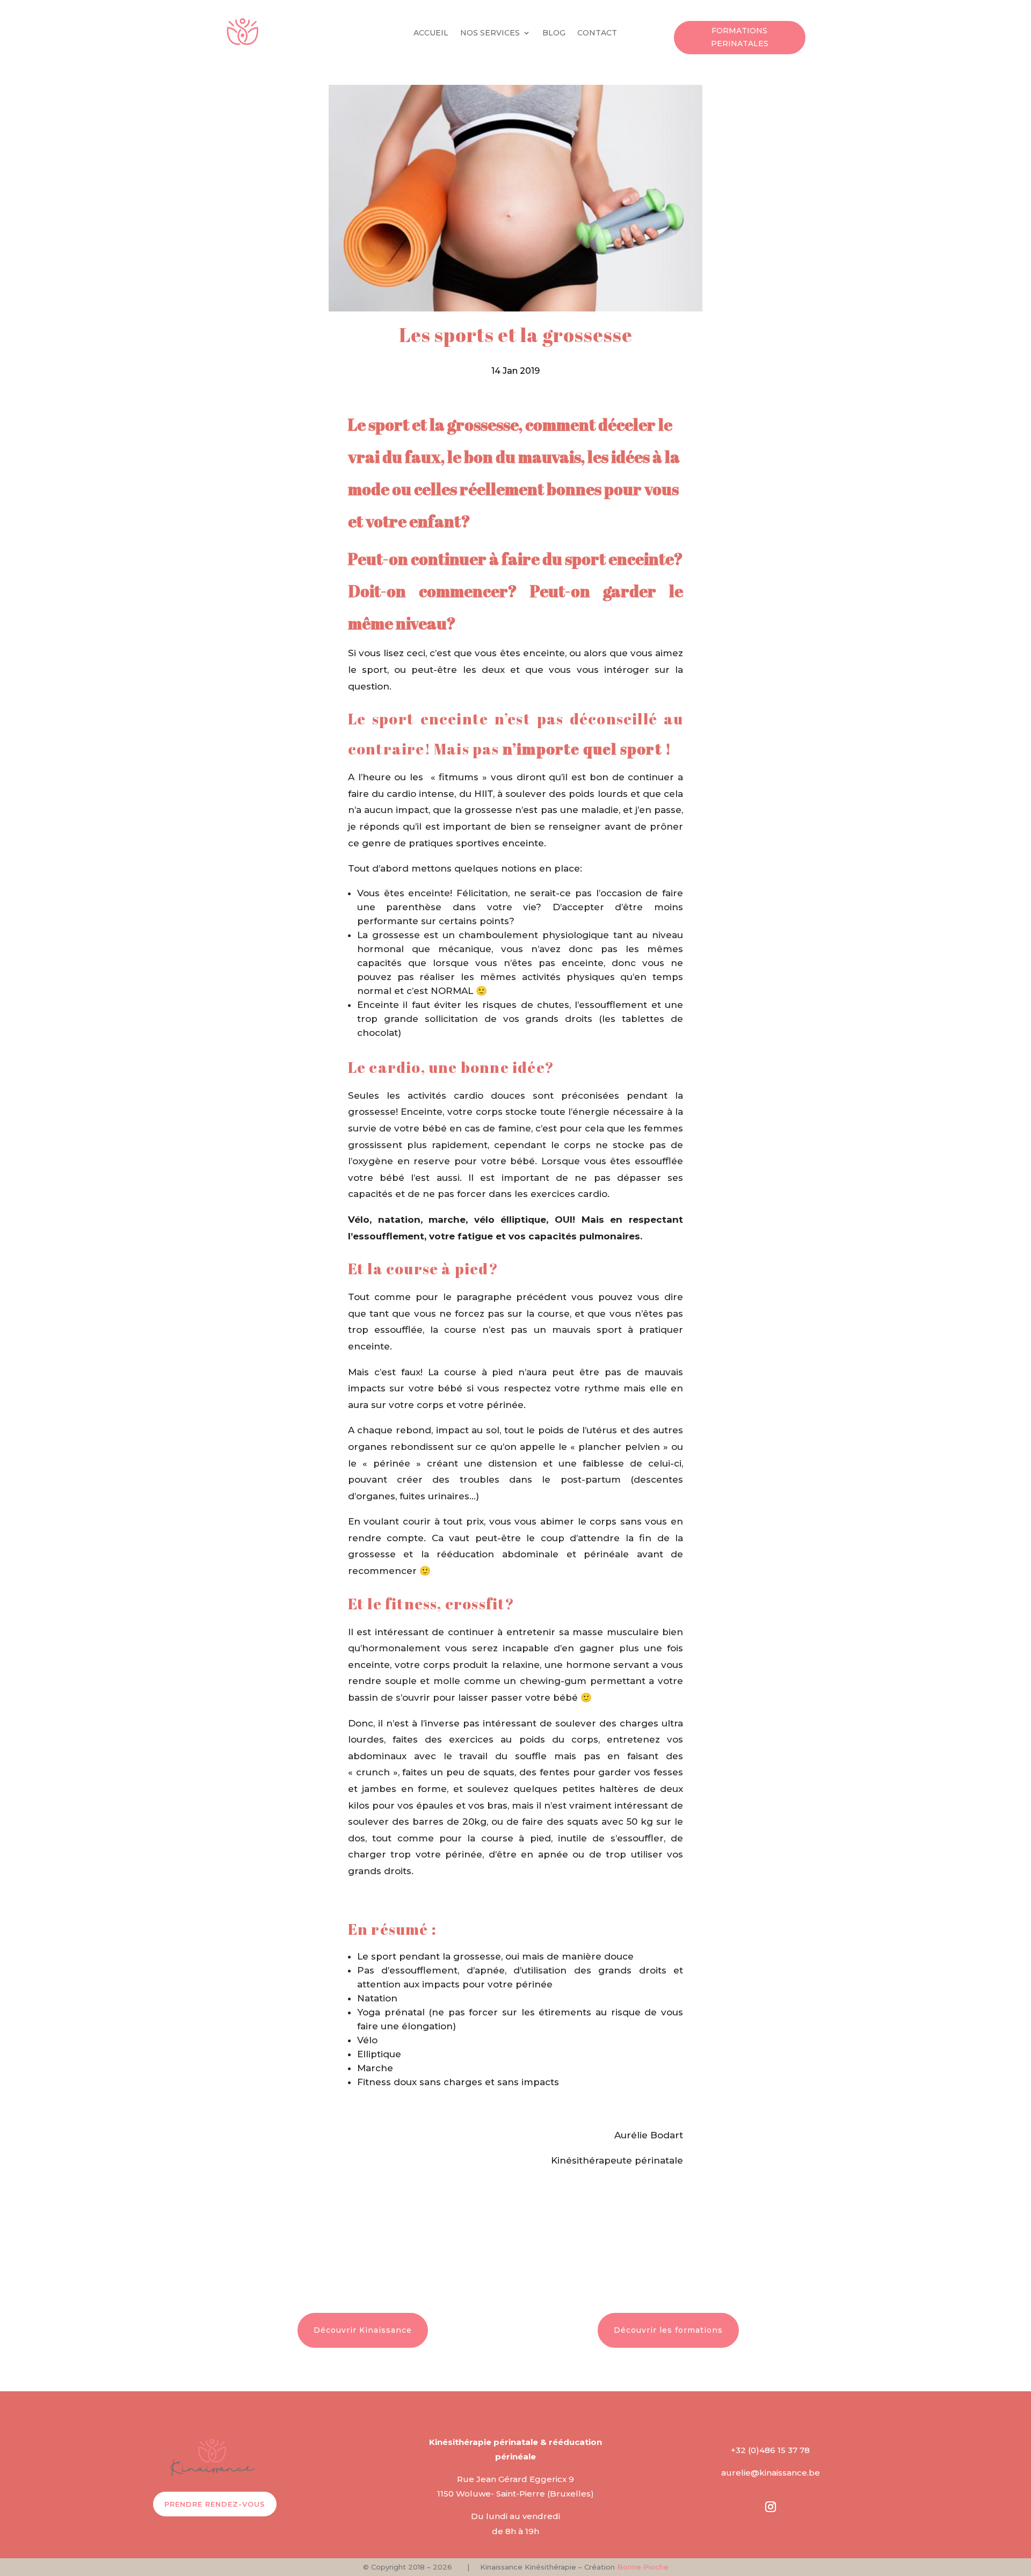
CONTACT (597, 33)
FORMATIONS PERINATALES (740, 37)
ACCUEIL (431, 33)
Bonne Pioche (643, 2567)
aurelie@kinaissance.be (771, 2473)
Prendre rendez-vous (215, 2504)
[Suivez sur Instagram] (771, 2507)
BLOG (554, 33)
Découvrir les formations (668, 2330)
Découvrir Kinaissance (363, 2330)
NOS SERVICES (490, 33)
